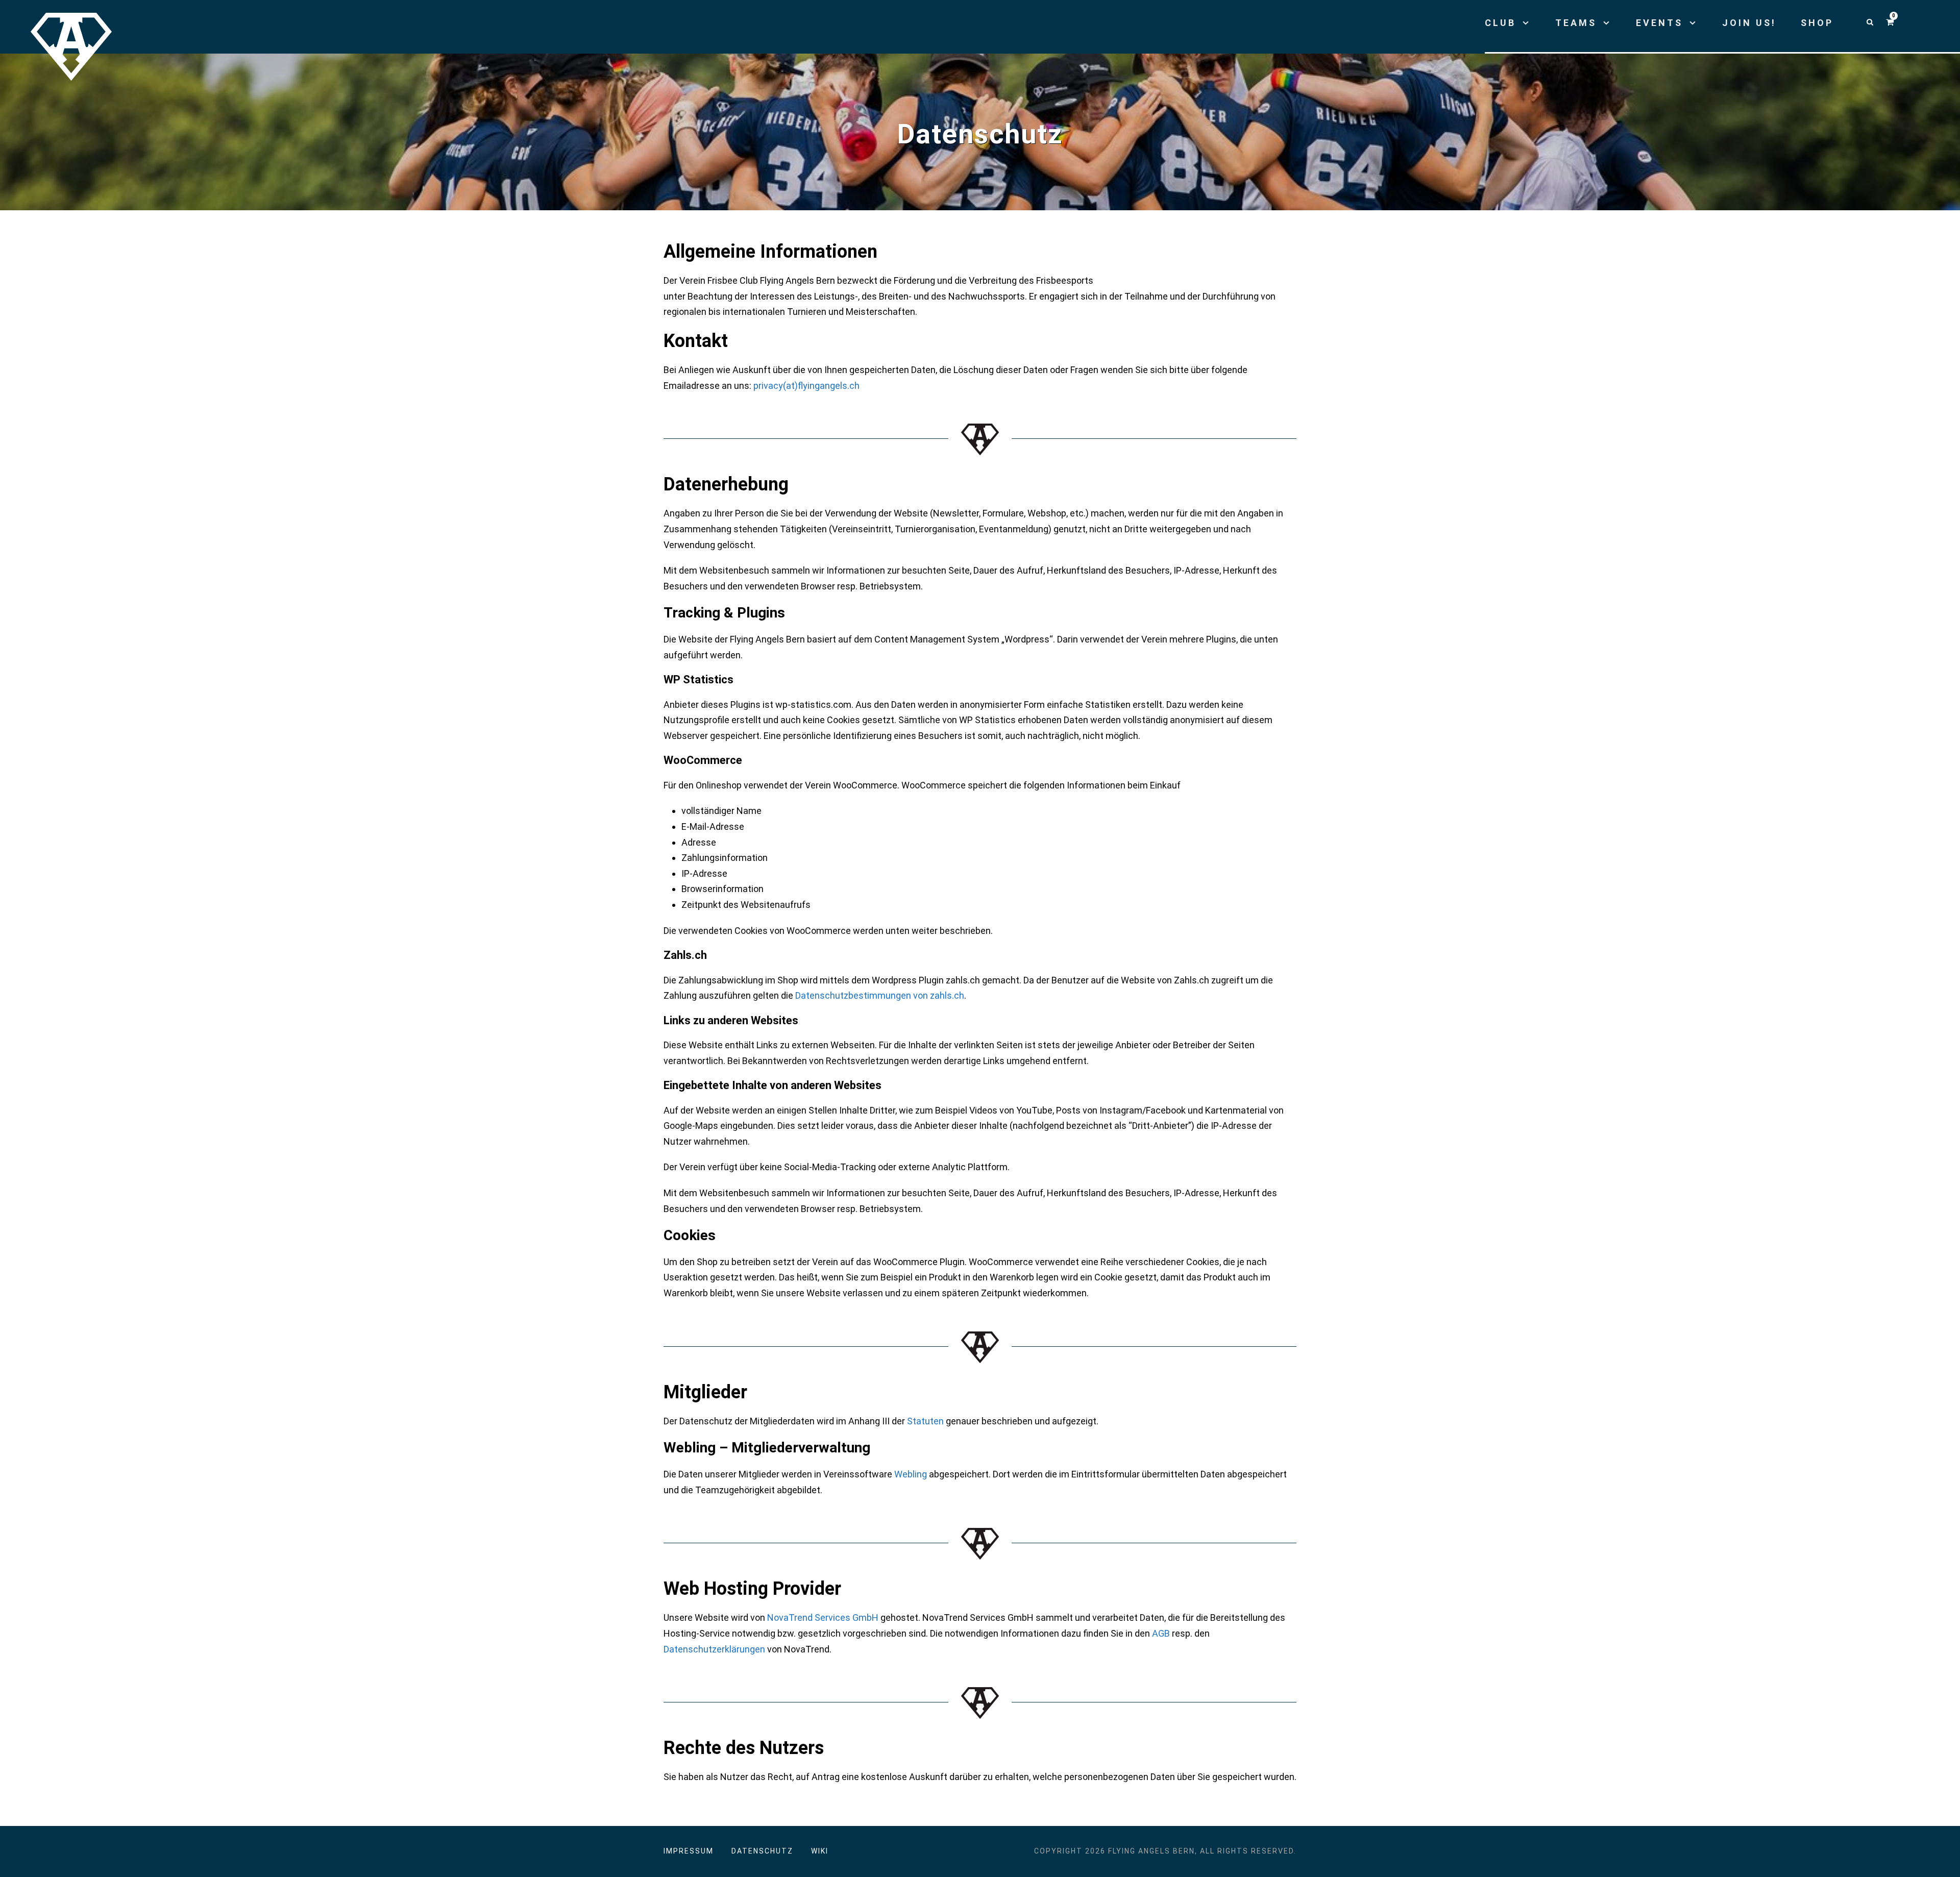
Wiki (820, 1851)
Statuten (925, 1421)
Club (1500, 23)
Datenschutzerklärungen (714, 1649)
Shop (1817, 23)
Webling (911, 1474)
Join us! (1749, 23)
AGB (1161, 1633)
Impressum (689, 1851)
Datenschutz (762, 1851)
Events (1659, 23)
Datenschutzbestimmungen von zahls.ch (880, 995)
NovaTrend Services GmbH (823, 1617)
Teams (1576, 23)
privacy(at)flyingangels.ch (806, 386)
